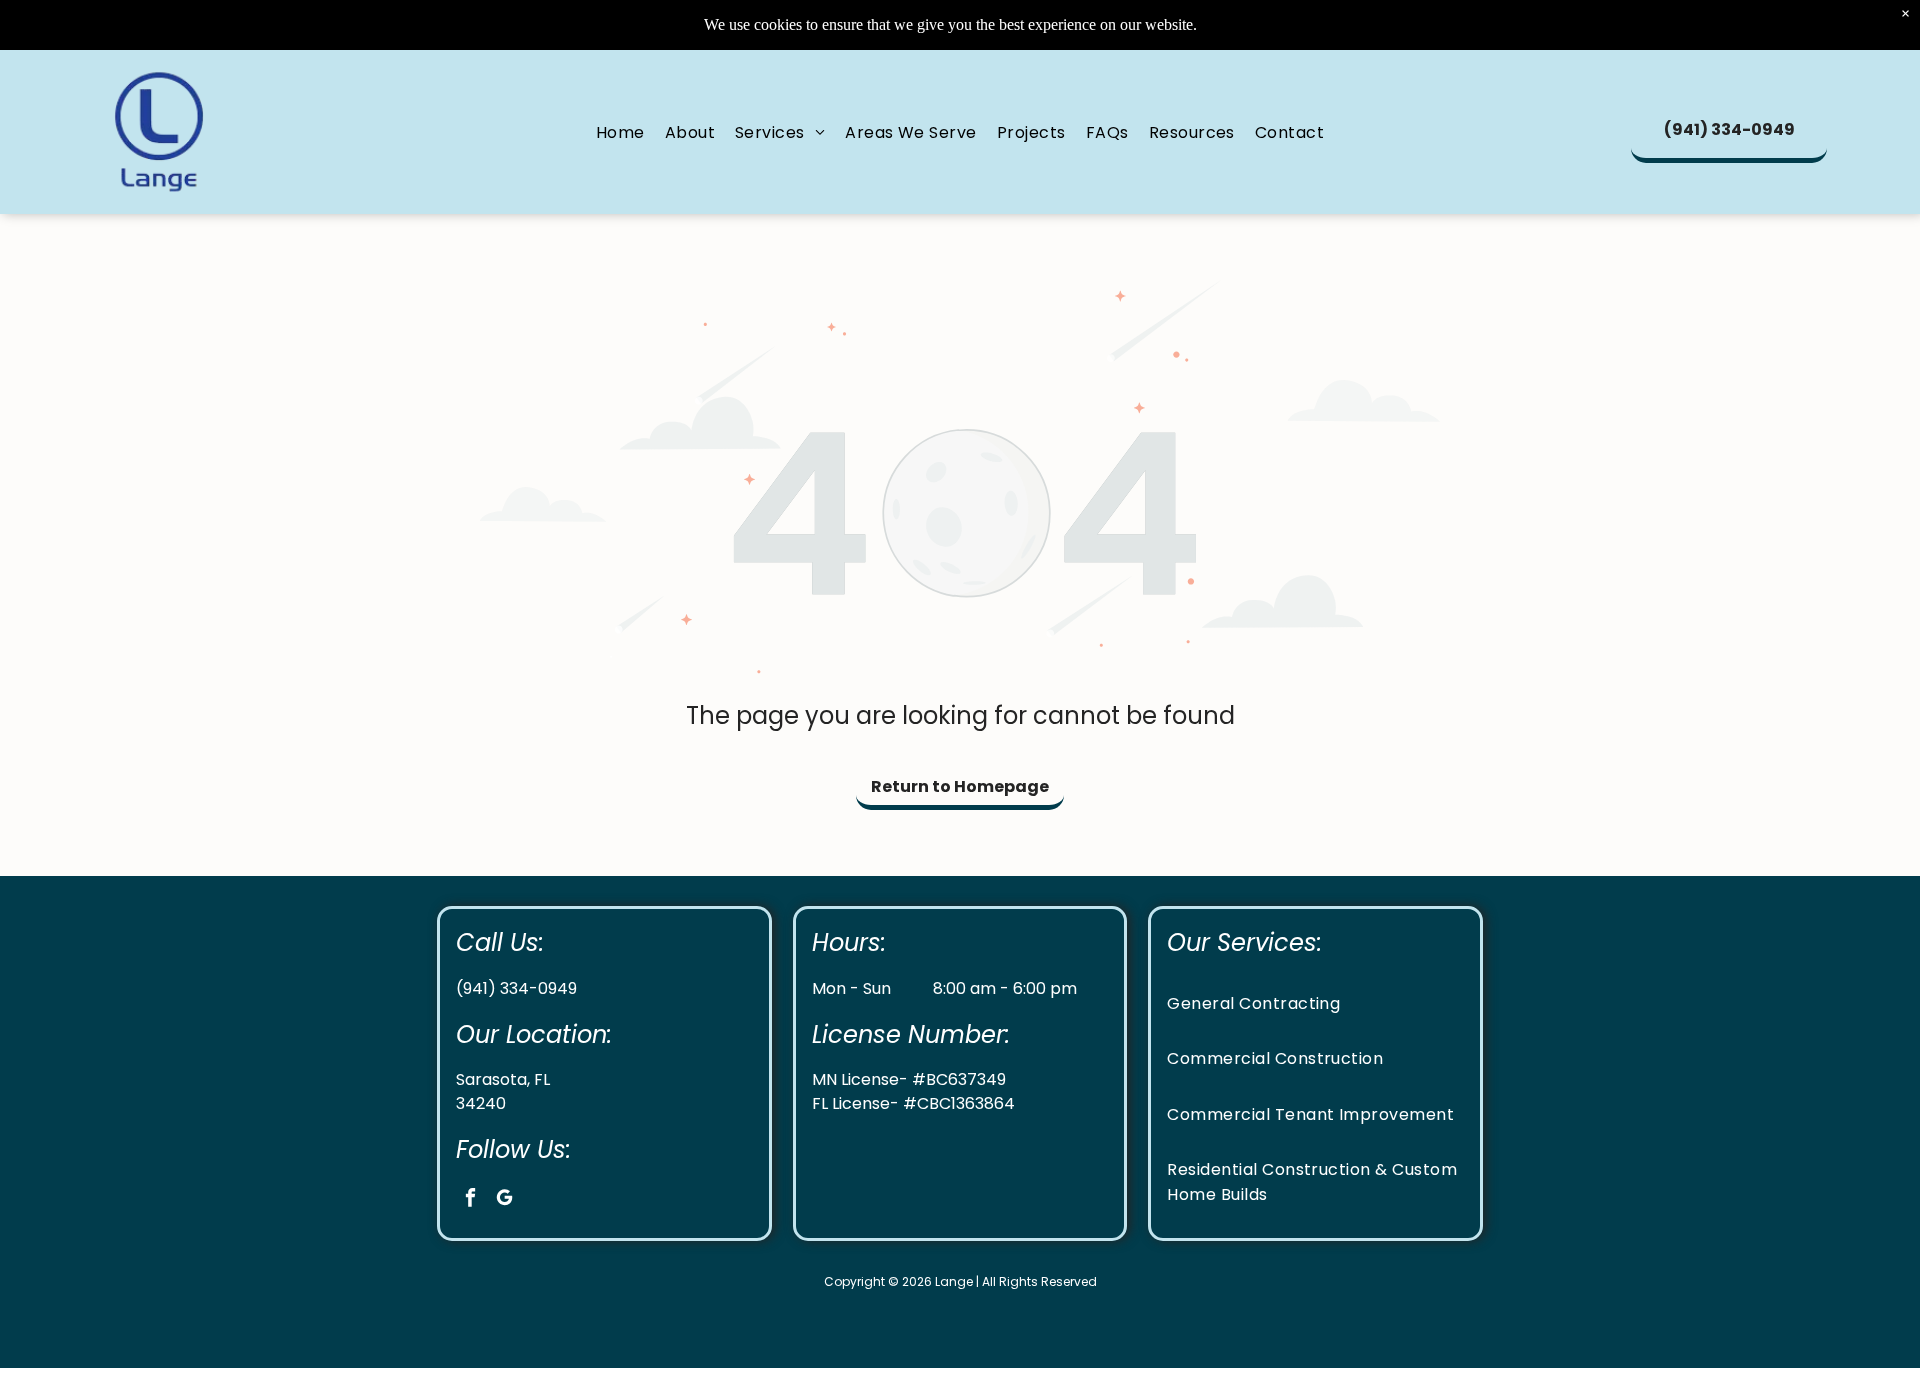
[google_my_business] (504, 1200)
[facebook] (470, 1200)
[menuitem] (620, 131)
